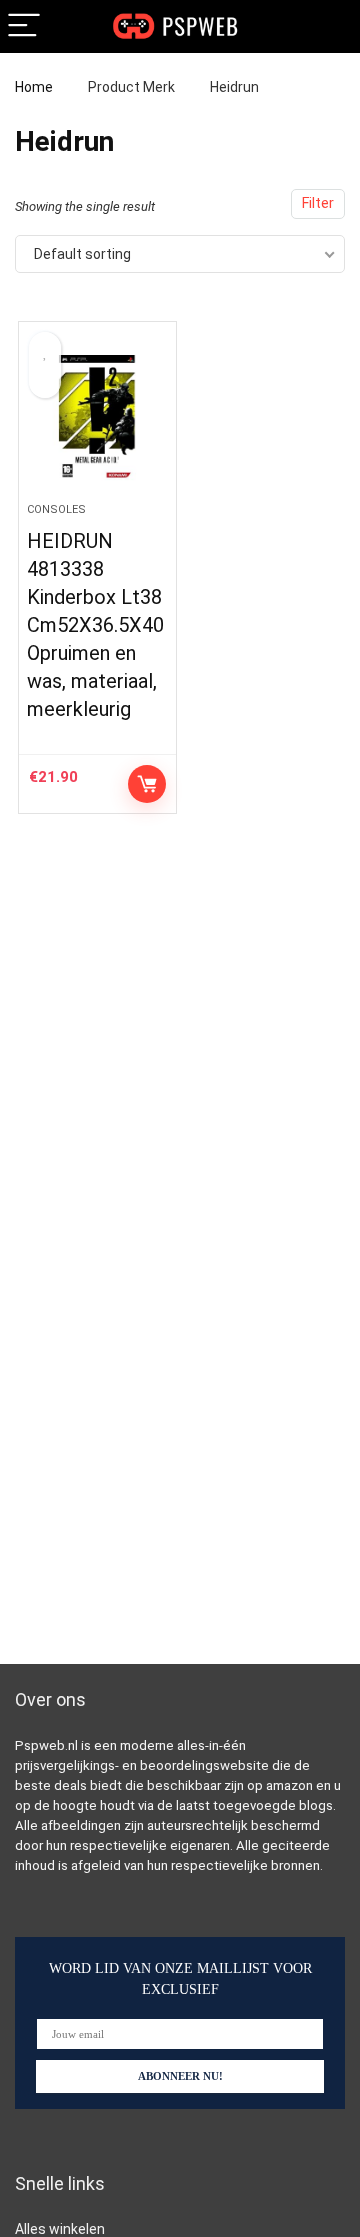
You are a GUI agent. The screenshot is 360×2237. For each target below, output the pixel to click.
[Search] (329, 26)
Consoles (56, 509)
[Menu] (24, 26)
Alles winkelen (60, 2229)
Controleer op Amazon (147, 784)
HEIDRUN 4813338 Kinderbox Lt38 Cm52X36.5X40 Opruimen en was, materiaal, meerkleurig (95, 625)
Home (34, 87)
